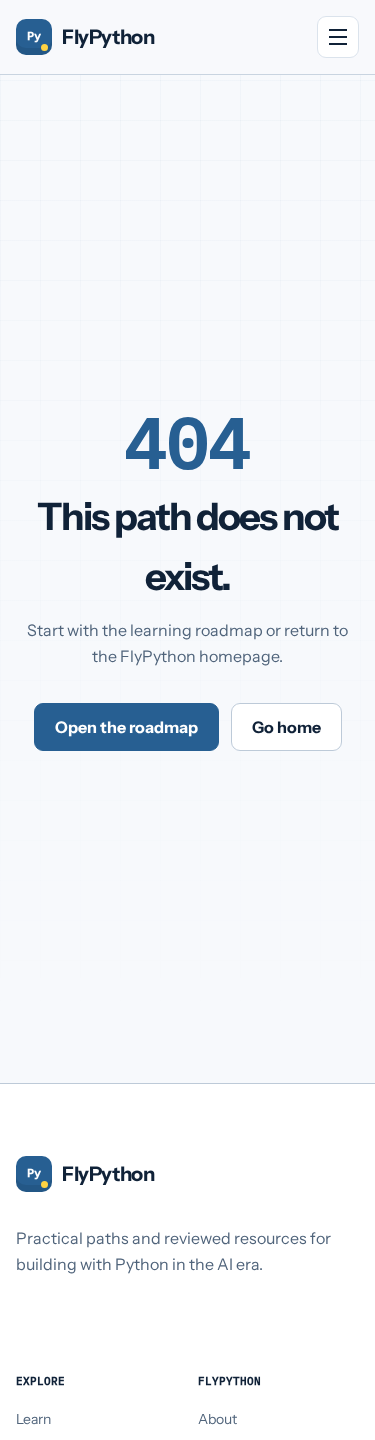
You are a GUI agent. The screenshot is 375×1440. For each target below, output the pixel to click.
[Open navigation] (338, 37)
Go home (286, 727)
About (217, 1419)
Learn (33, 1419)
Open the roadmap (126, 727)
